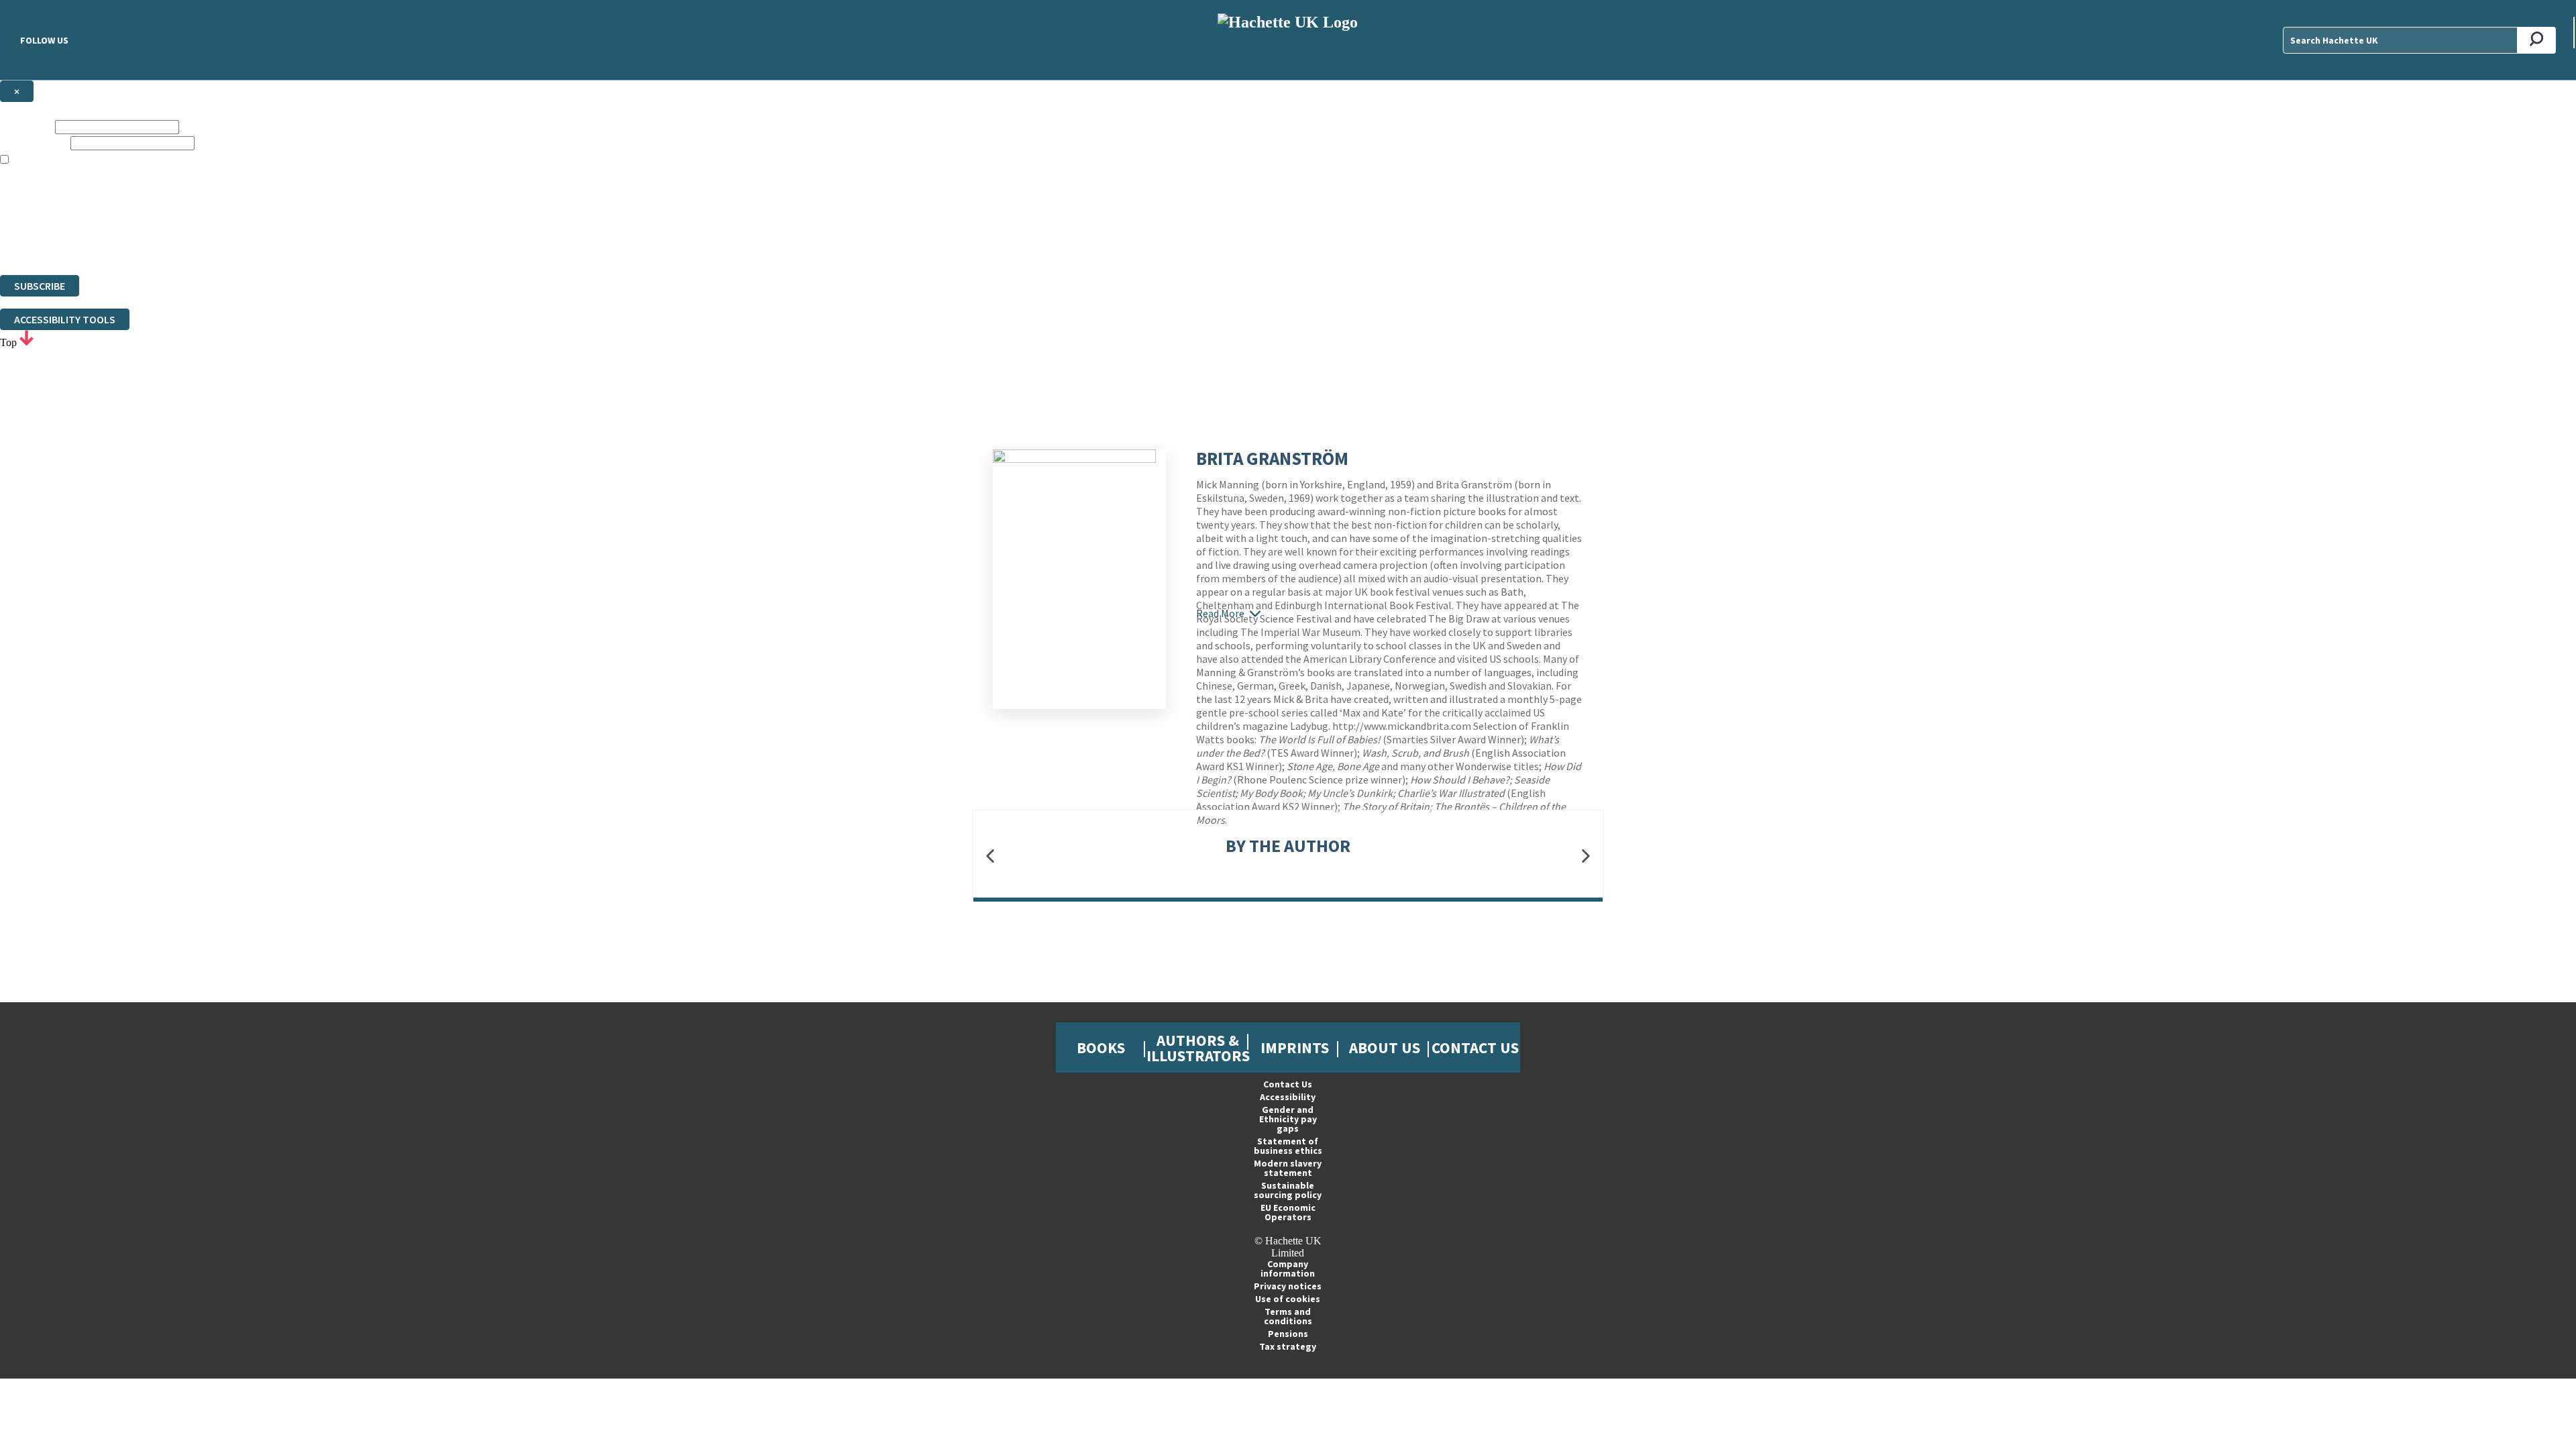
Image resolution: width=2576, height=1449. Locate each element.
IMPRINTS (1295, 1048)
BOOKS (1101, 1048)
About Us (1385, 1048)
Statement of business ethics (1288, 1146)
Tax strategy (1288, 1346)
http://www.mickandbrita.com (1402, 726)
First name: (26, 126)
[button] (990, 856)
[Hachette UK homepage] (1288, 40)
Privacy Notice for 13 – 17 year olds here (1396, 172)
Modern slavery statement (1288, 1168)
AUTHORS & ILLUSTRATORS (1198, 1048)
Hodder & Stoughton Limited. (156, 220)
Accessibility (1288, 1097)
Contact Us (1475, 1048)
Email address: (34, 143)
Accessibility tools (65, 319)
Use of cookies (1288, 1299)
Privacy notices (1288, 1286)
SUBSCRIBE (40, 286)
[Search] (2537, 40)
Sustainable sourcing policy (1288, 1190)
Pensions (1288, 1334)
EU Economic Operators (1288, 1212)
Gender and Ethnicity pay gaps (1288, 1119)
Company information (1288, 1269)
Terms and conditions (1288, 1316)
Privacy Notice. (264, 245)
